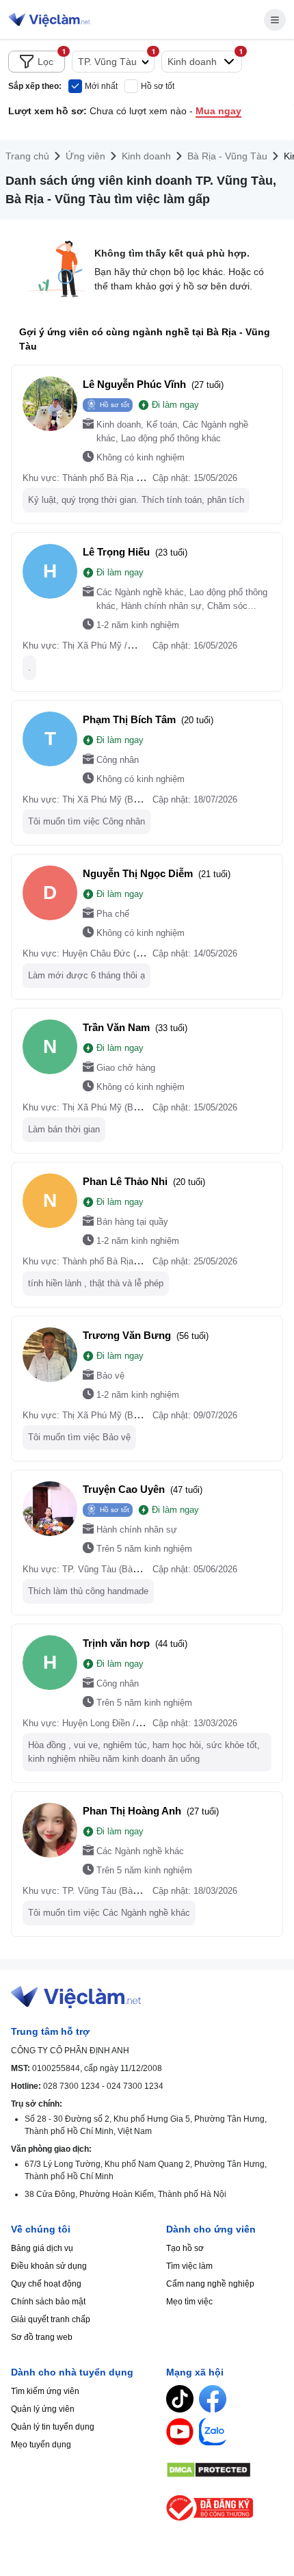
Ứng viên (85, 156)
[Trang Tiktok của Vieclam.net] (180, 2399)
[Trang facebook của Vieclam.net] (213, 2399)
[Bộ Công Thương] (225, 2508)
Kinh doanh (146, 156)
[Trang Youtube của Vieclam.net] (180, 2432)
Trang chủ (27, 156)
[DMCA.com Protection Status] (225, 2470)
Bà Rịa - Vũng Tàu (227, 156)
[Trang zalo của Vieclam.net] (213, 2432)
